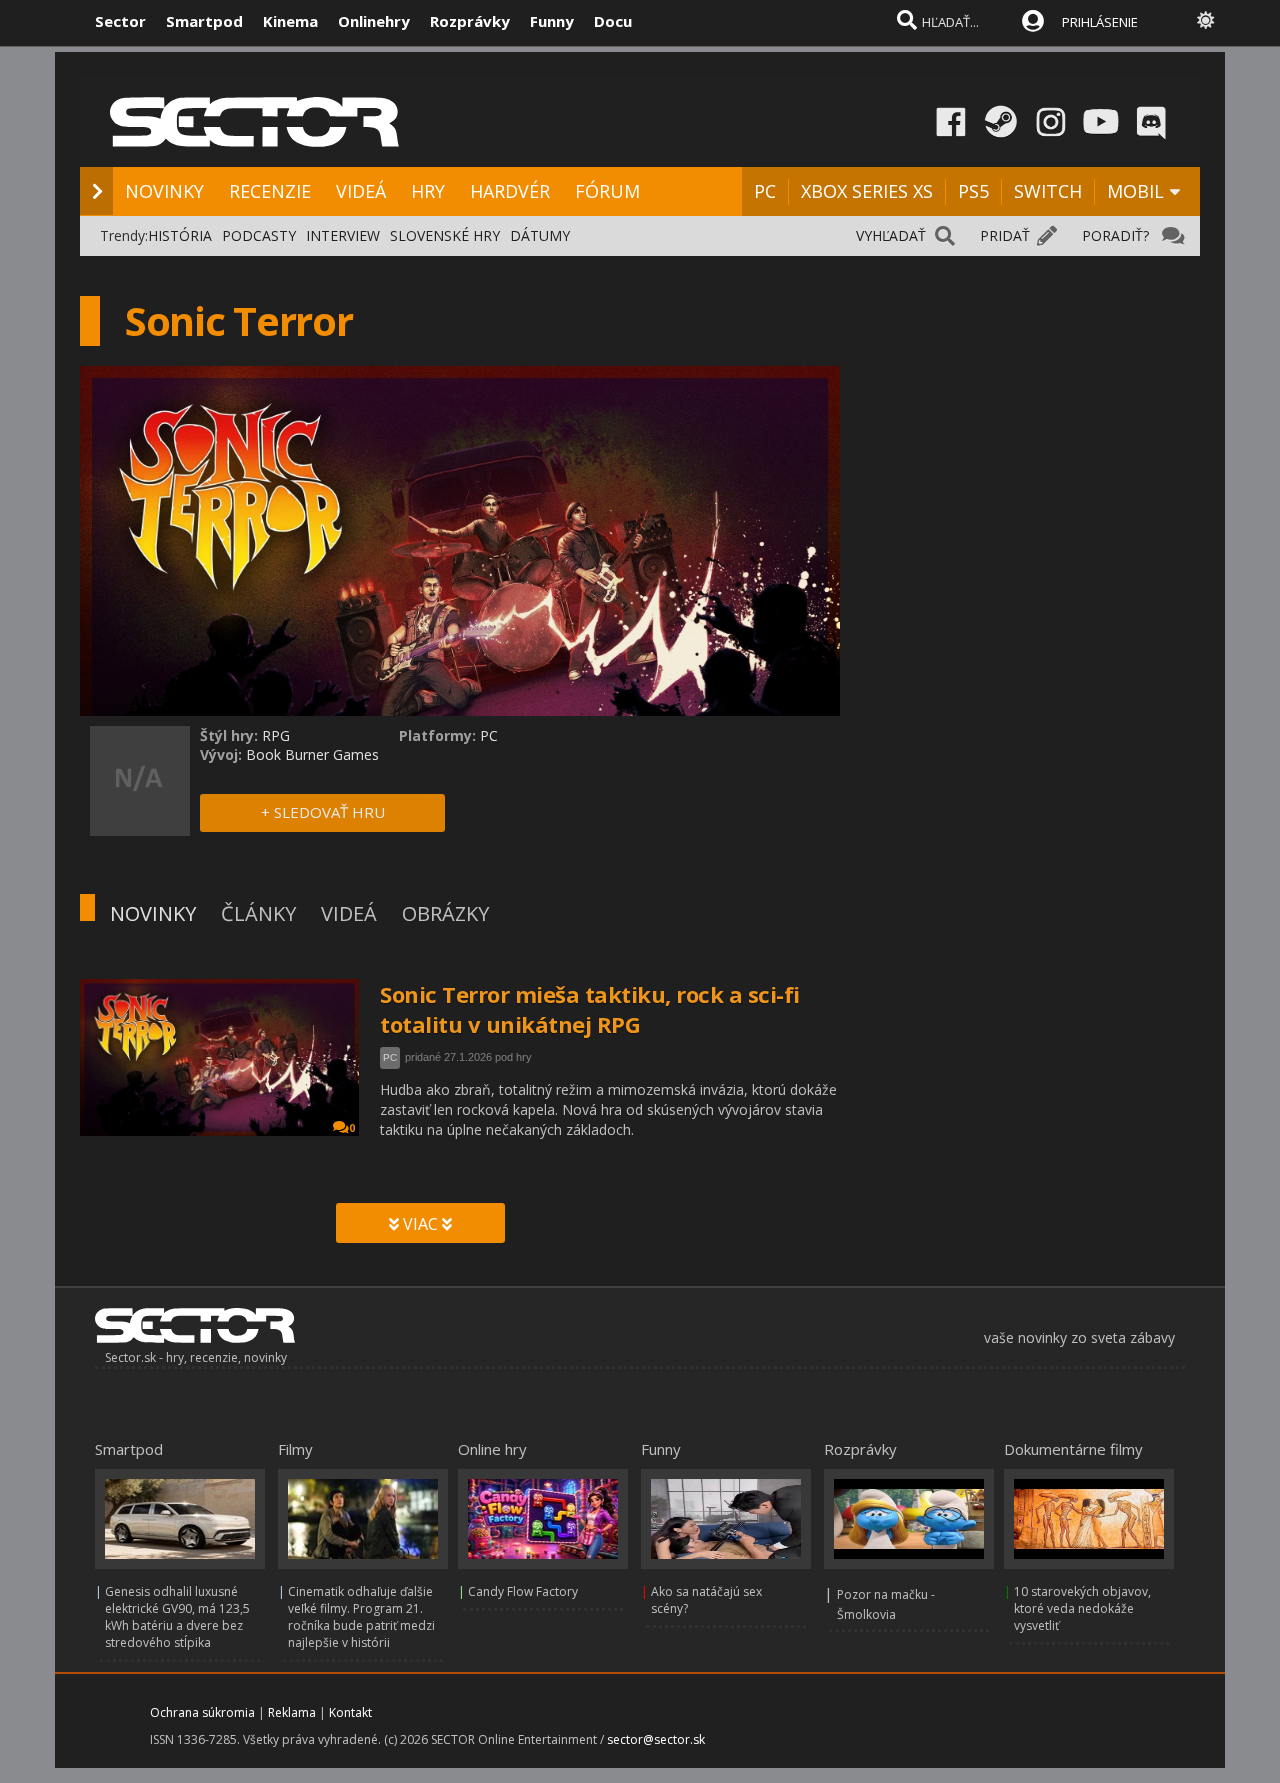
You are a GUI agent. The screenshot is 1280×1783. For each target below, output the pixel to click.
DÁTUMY (540, 235)
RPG (276, 735)
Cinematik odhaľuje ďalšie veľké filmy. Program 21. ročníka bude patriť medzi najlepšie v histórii (361, 1617)
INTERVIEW (343, 235)
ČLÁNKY (258, 913)
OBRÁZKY (445, 913)
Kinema (290, 21)
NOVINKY (164, 191)
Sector (120, 21)
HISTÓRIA (180, 235)
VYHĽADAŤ (891, 235)
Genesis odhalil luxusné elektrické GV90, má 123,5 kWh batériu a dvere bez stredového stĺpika (177, 1617)
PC (765, 191)
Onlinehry (374, 21)
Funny (552, 21)
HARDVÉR (510, 191)
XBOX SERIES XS (867, 191)
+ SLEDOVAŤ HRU (323, 812)
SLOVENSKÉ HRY (445, 235)
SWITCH (1048, 191)
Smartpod (204, 21)
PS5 (973, 191)
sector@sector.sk (656, 1739)
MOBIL (1135, 191)
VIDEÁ (361, 191)
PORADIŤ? (1115, 235)
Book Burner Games (312, 754)
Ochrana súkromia (202, 1712)
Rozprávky (470, 21)
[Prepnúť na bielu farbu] (1206, 20)
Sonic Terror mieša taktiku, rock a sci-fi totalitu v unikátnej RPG (590, 1009)
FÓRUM (607, 191)
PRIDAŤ (1005, 235)
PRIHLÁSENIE (1100, 22)
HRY (428, 191)
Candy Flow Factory (523, 1591)
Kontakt (350, 1712)
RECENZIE (270, 191)
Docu (613, 21)
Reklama (292, 1712)
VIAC (420, 1224)
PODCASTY (259, 235)
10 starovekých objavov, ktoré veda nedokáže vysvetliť (1082, 1608)
